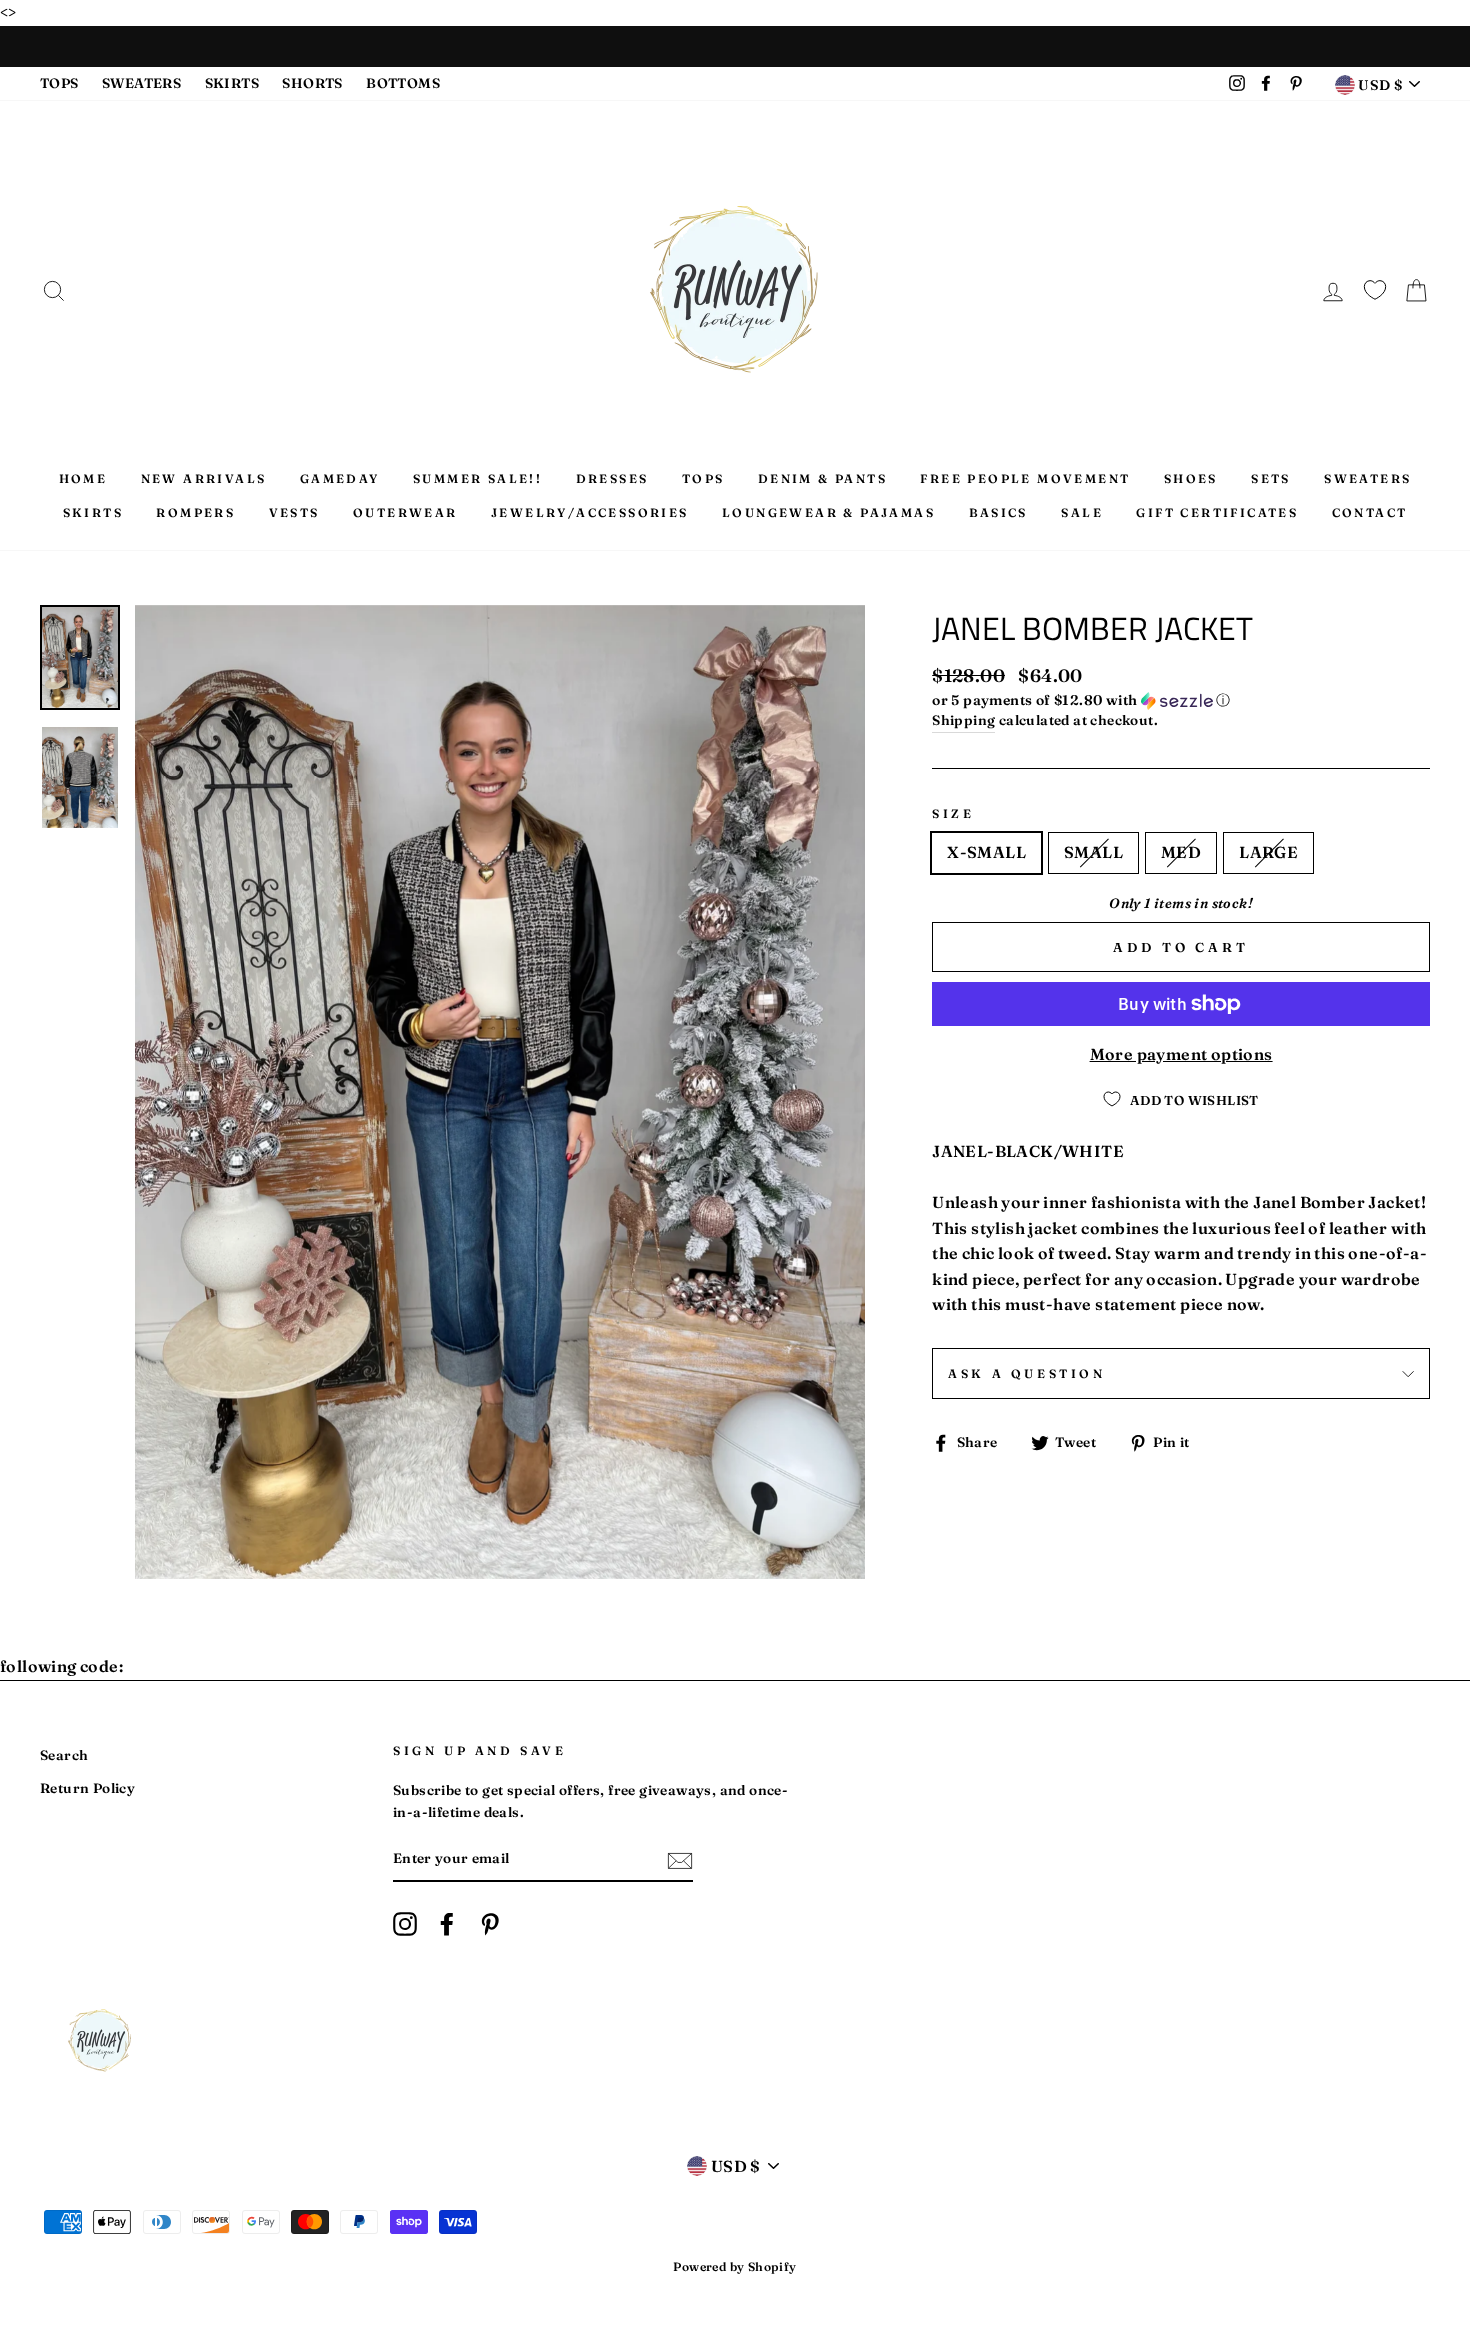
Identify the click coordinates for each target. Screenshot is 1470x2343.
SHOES (1191, 478)
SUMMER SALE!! (477, 478)
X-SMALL (986, 852)
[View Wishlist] (1375, 287)
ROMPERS (195, 512)
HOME (83, 478)
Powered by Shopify (734, 2266)
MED (1181, 852)
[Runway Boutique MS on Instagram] (405, 1924)
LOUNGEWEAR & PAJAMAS (828, 512)
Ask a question (1026, 1373)
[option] (500, 1092)
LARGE (1268, 852)
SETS (1271, 478)
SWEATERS (141, 83)
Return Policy (87, 1788)
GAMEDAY (340, 478)
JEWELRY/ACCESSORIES (590, 512)
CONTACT (1370, 512)
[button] (1181, 700)
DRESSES (612, 478)
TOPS (59, 83)
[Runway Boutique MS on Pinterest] (490, 1924)
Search (64, 1755)
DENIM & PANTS (822, 478)
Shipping (963, 720)
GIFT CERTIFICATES (1217, 512)
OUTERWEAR (405, 512)
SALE (1082, 512)
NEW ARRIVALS (204, 478)
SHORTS (312, 83)
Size (953, 813)
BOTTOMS (403, 83)
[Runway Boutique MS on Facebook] (447, 1924)
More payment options (1181, 1054)
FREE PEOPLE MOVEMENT (1025, 478)
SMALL (1093, 852)
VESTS (294, 512)
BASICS (998, 512)
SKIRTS (232, 83)
